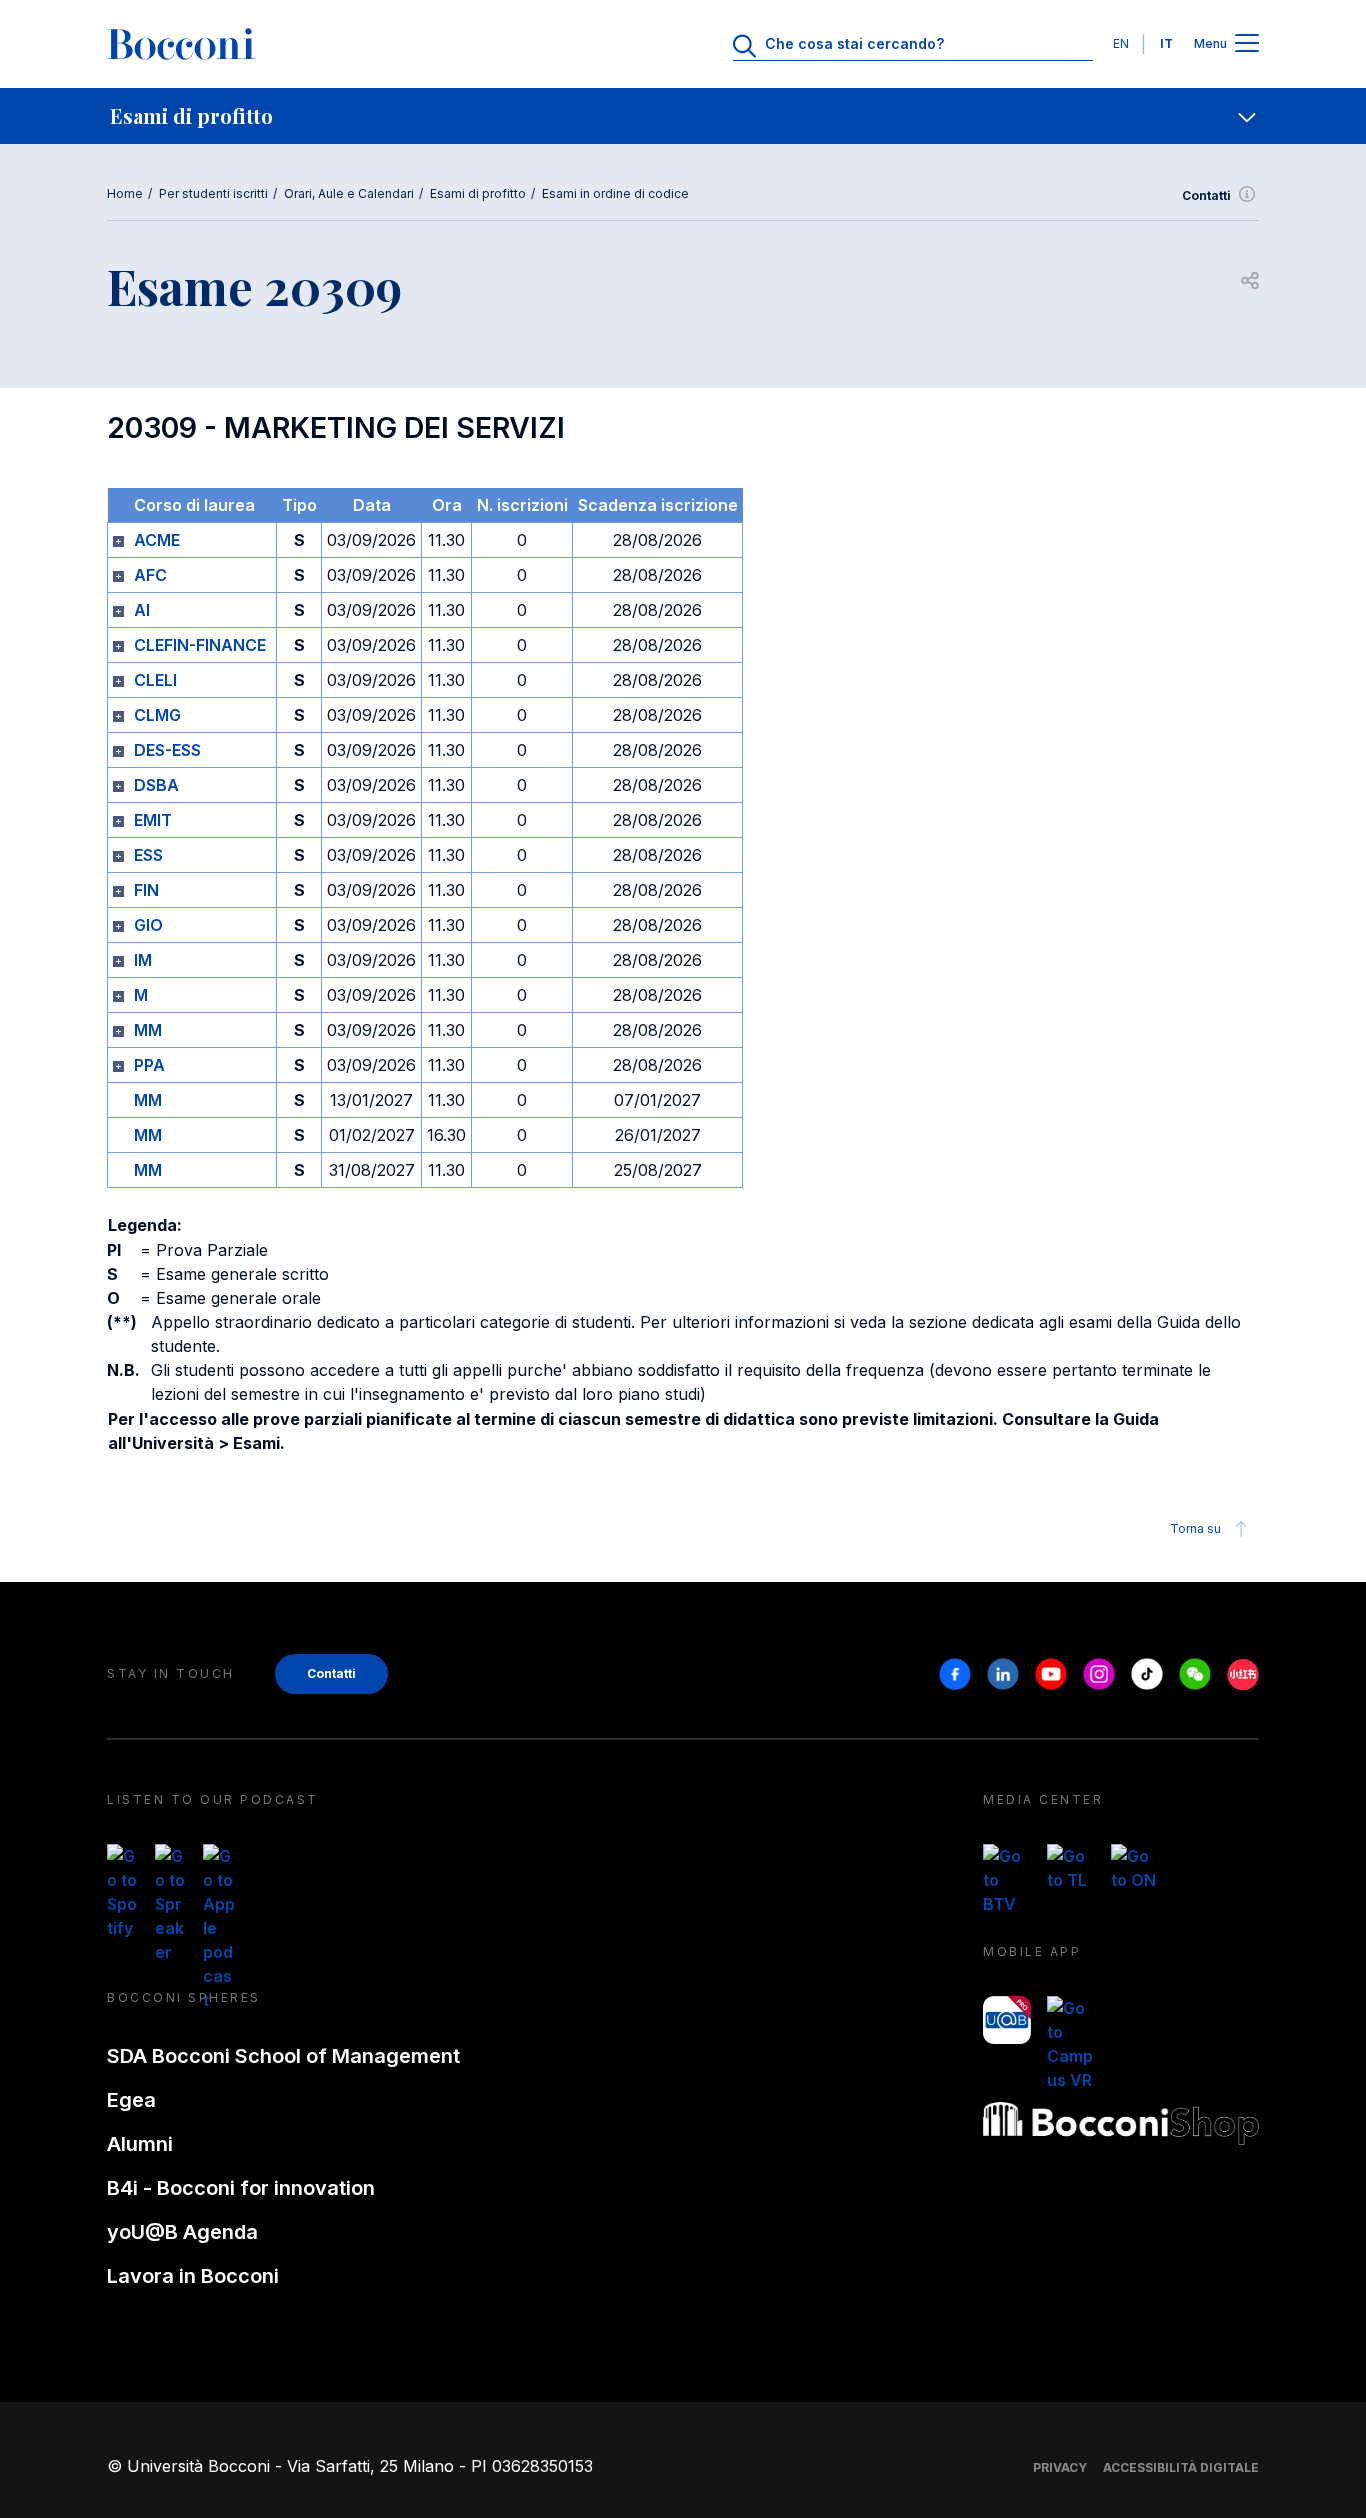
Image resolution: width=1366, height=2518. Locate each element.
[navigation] (683, 116)
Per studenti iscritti (213, 193)
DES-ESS (167, 750)
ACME (157, 540)
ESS (148, 855)
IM (143, 960)
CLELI (155, 680)
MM (148, 1030)
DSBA (156, 785)
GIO (148, 925)
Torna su (1195, 1528)
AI (142, 610)
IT (1166, 43)
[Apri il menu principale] (1247, 44)
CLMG (157, 715)
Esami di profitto (478, 193)
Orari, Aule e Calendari (349, 193)
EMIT (153, 820)
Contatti (1206, 195)
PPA (149, 1065)
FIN (146, 890)
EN (1121, 43)
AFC (150, 575)
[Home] (181, 44)
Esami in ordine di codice (615, 193)
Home (125, 193)
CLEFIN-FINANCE (200, 645)
